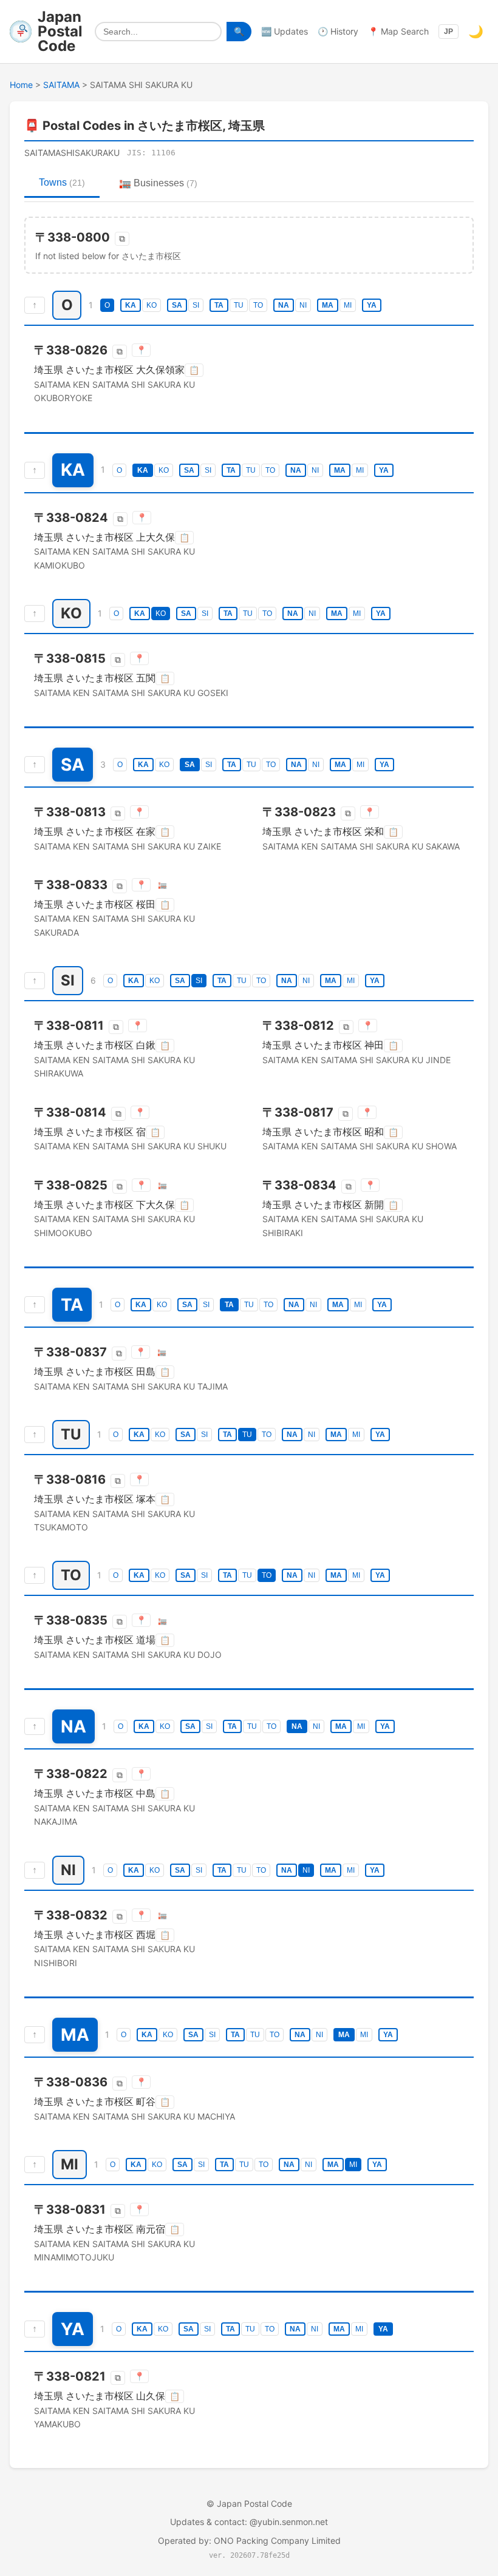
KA (131, 305)
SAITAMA (61, 85)
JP (449, 32)
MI (348, 305)
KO (152, 305)
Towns (62, 182)
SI (196, 305)
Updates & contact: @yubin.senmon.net (249, 2522)
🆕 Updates (285, 31)
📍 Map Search (398, 31)
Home (21, 85)
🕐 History (338, 31)
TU (239, 305)
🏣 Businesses (158, 183)
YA (372, 305)
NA (284, 305)
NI (303, 305)
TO (258, 305)
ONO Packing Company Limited (277, 2541)
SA (177, 305)
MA (328, 305)
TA (219, 305)
